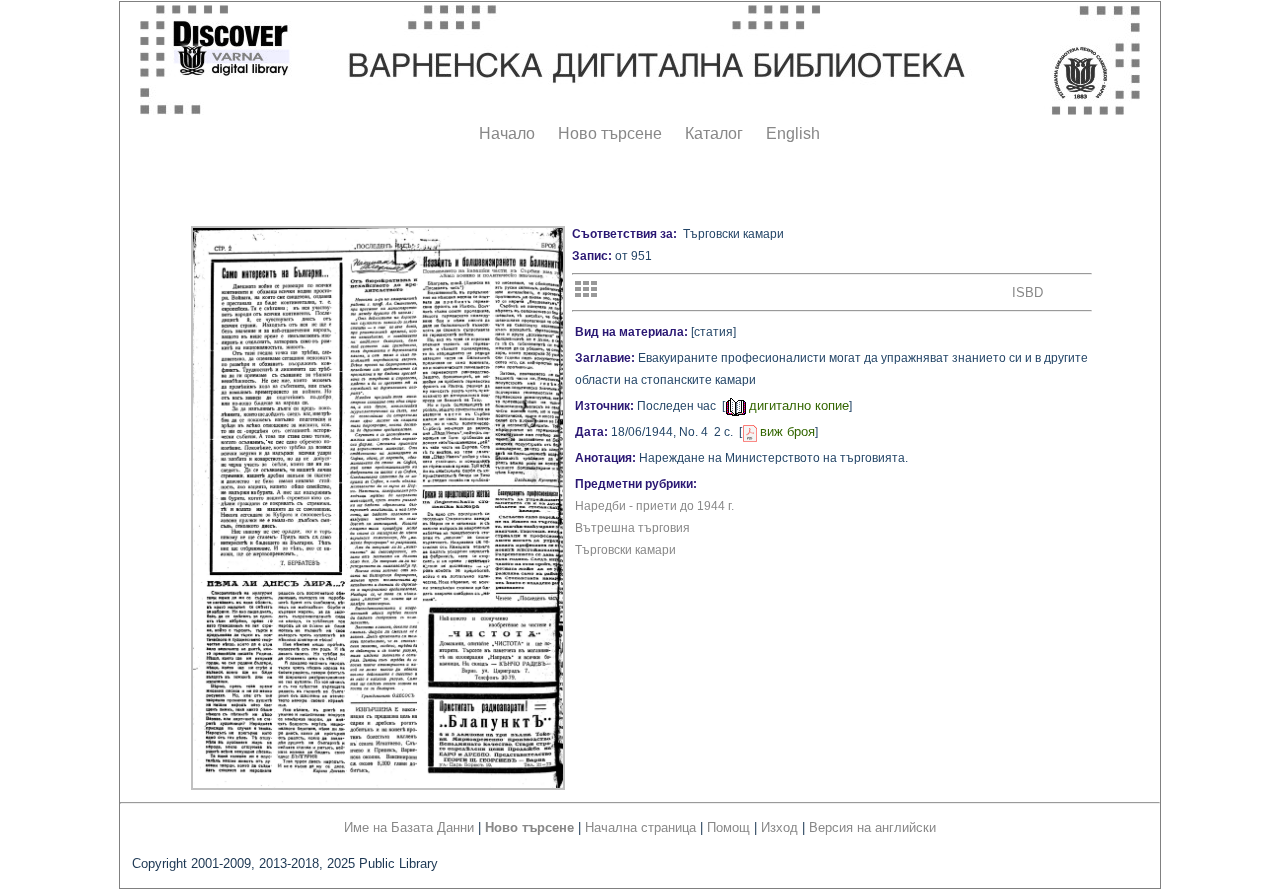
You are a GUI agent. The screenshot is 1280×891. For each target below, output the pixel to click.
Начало (507, 133)
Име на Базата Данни (409, 827)
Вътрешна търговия (632, 528)
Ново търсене (610, 133)
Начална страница (640, 827)
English (793, 133)
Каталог (714, 133)
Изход (779, 827)
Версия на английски (872, 827)
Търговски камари (625, 550)
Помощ (728, 827)
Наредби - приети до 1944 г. (654, 506)
